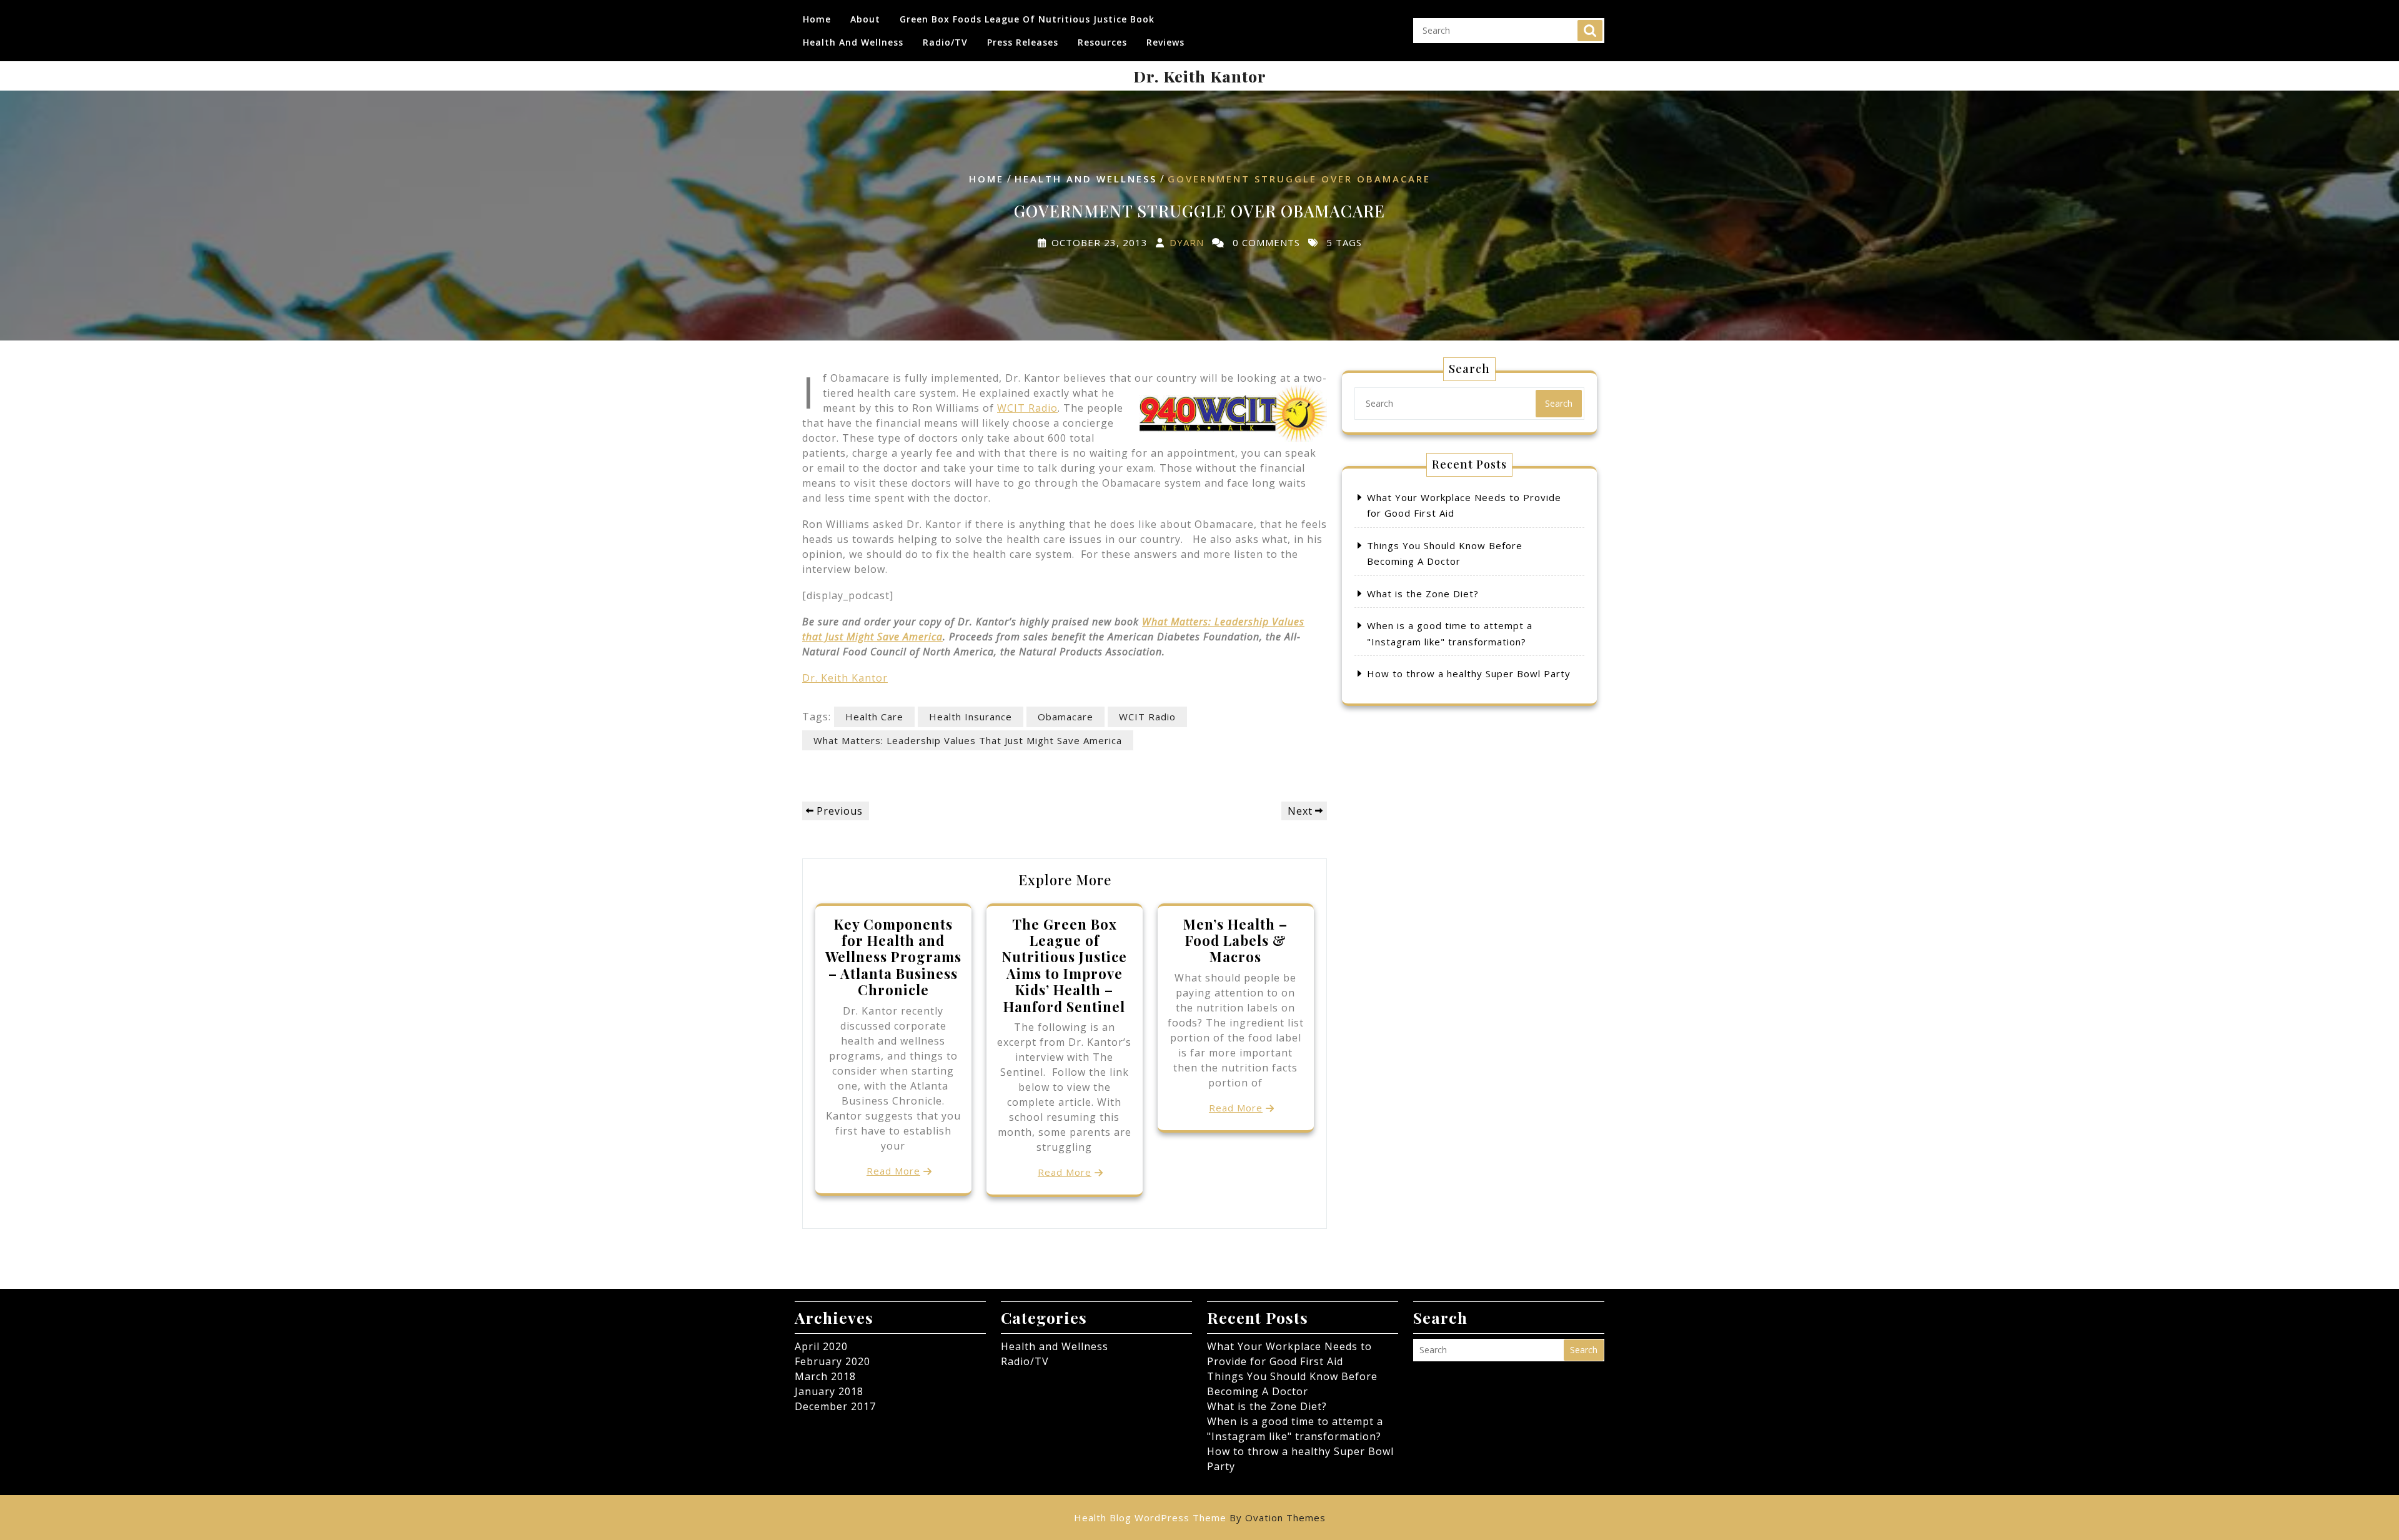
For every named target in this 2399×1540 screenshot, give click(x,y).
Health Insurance (971, 717)
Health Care (874, 717)
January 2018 (829, 1391)
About (865, 19)
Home (817, 19)
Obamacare (1065, 717)
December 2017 (835, 1406)
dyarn (1187, 243)
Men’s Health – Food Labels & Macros (1235, 941)
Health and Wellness (853, 42)
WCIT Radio (1027, 408)
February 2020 (832, 1361)
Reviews (1165, 42)
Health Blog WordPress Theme (1200, 1518)
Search (1590, 31)
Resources (1102, 42)
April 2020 (821, 1346)
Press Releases (1023, 42)
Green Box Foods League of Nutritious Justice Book (1027, 19)
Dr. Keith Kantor (1200, 76)
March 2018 (825, 1376)
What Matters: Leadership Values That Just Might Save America (968, 740)
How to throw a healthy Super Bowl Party (1469, 673)
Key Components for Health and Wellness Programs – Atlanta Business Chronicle (893, 957)
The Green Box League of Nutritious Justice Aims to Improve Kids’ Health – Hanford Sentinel (1065, 965)
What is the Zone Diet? (1423, 594)
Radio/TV (945, 42)
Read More (893, 1171)
